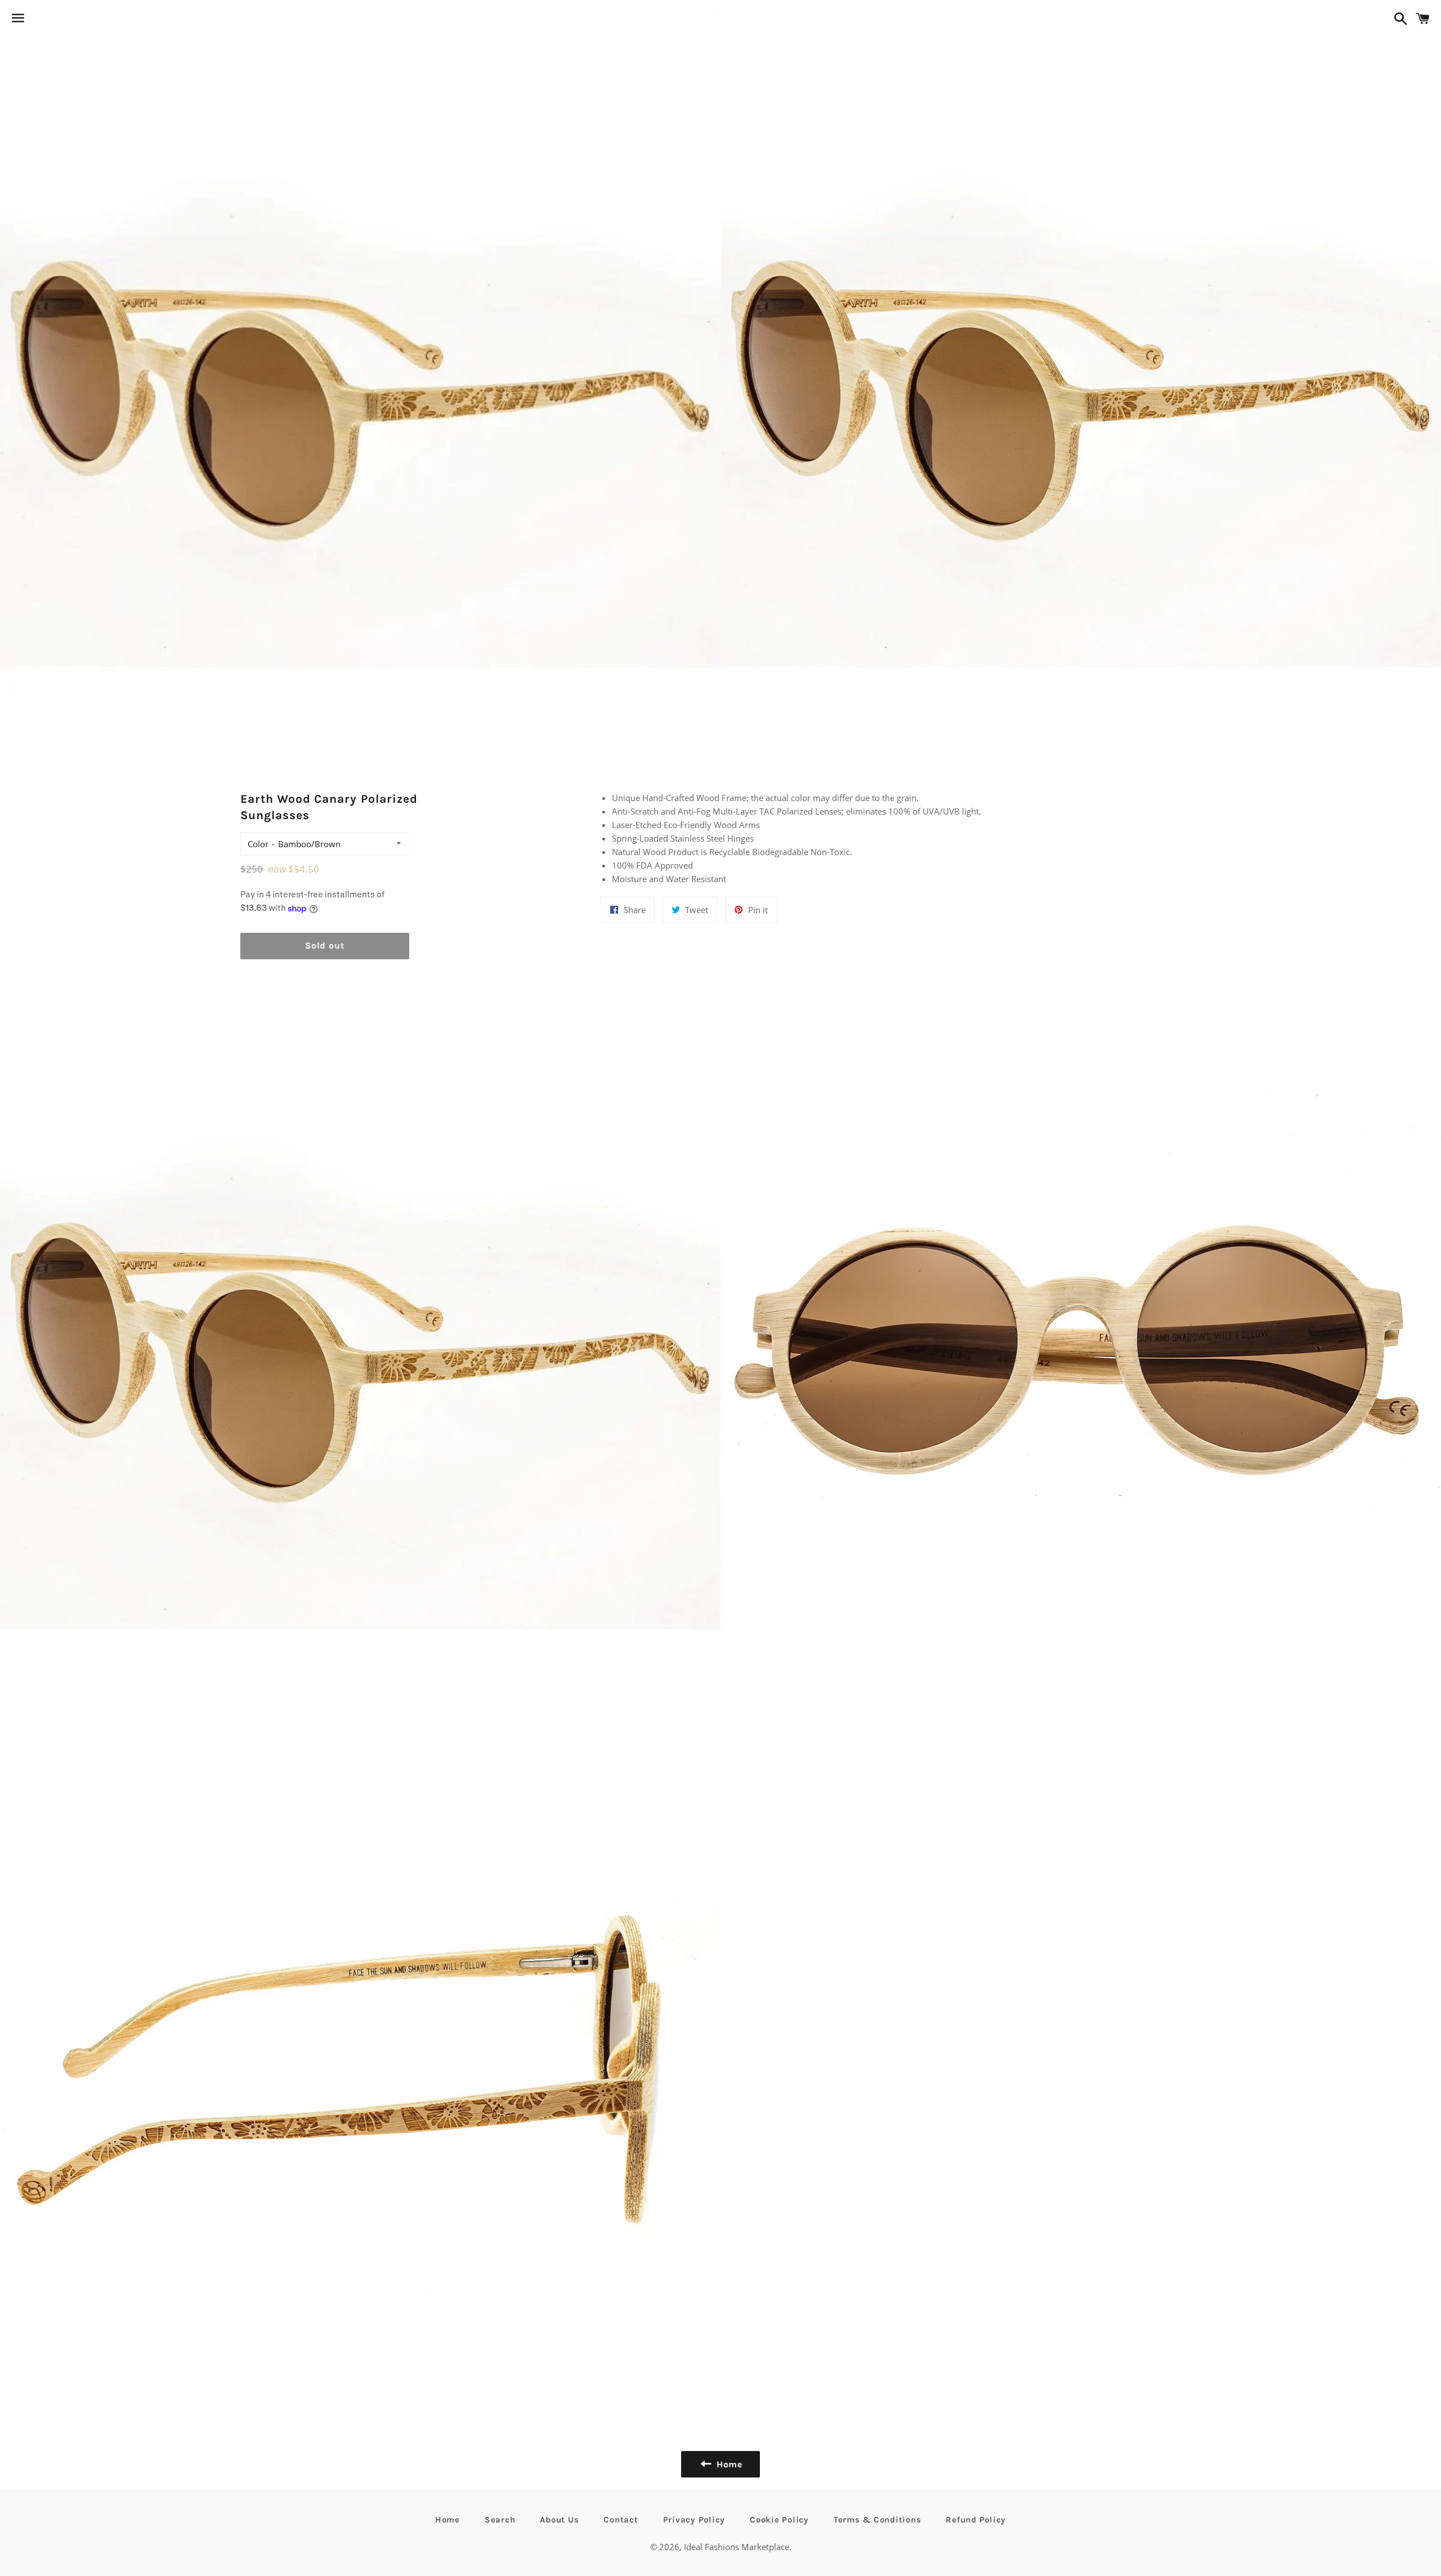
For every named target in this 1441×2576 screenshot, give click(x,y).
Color (258, 844)
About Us (559, 2520)
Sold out (325, 945)
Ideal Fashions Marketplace (737, 2547)
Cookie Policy (779, 2520)
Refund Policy (976, 2520)
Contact (621, 2520)
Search (500, 2520)
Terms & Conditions (878, 2520)
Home (447, 2520)
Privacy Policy (694, 2520)
